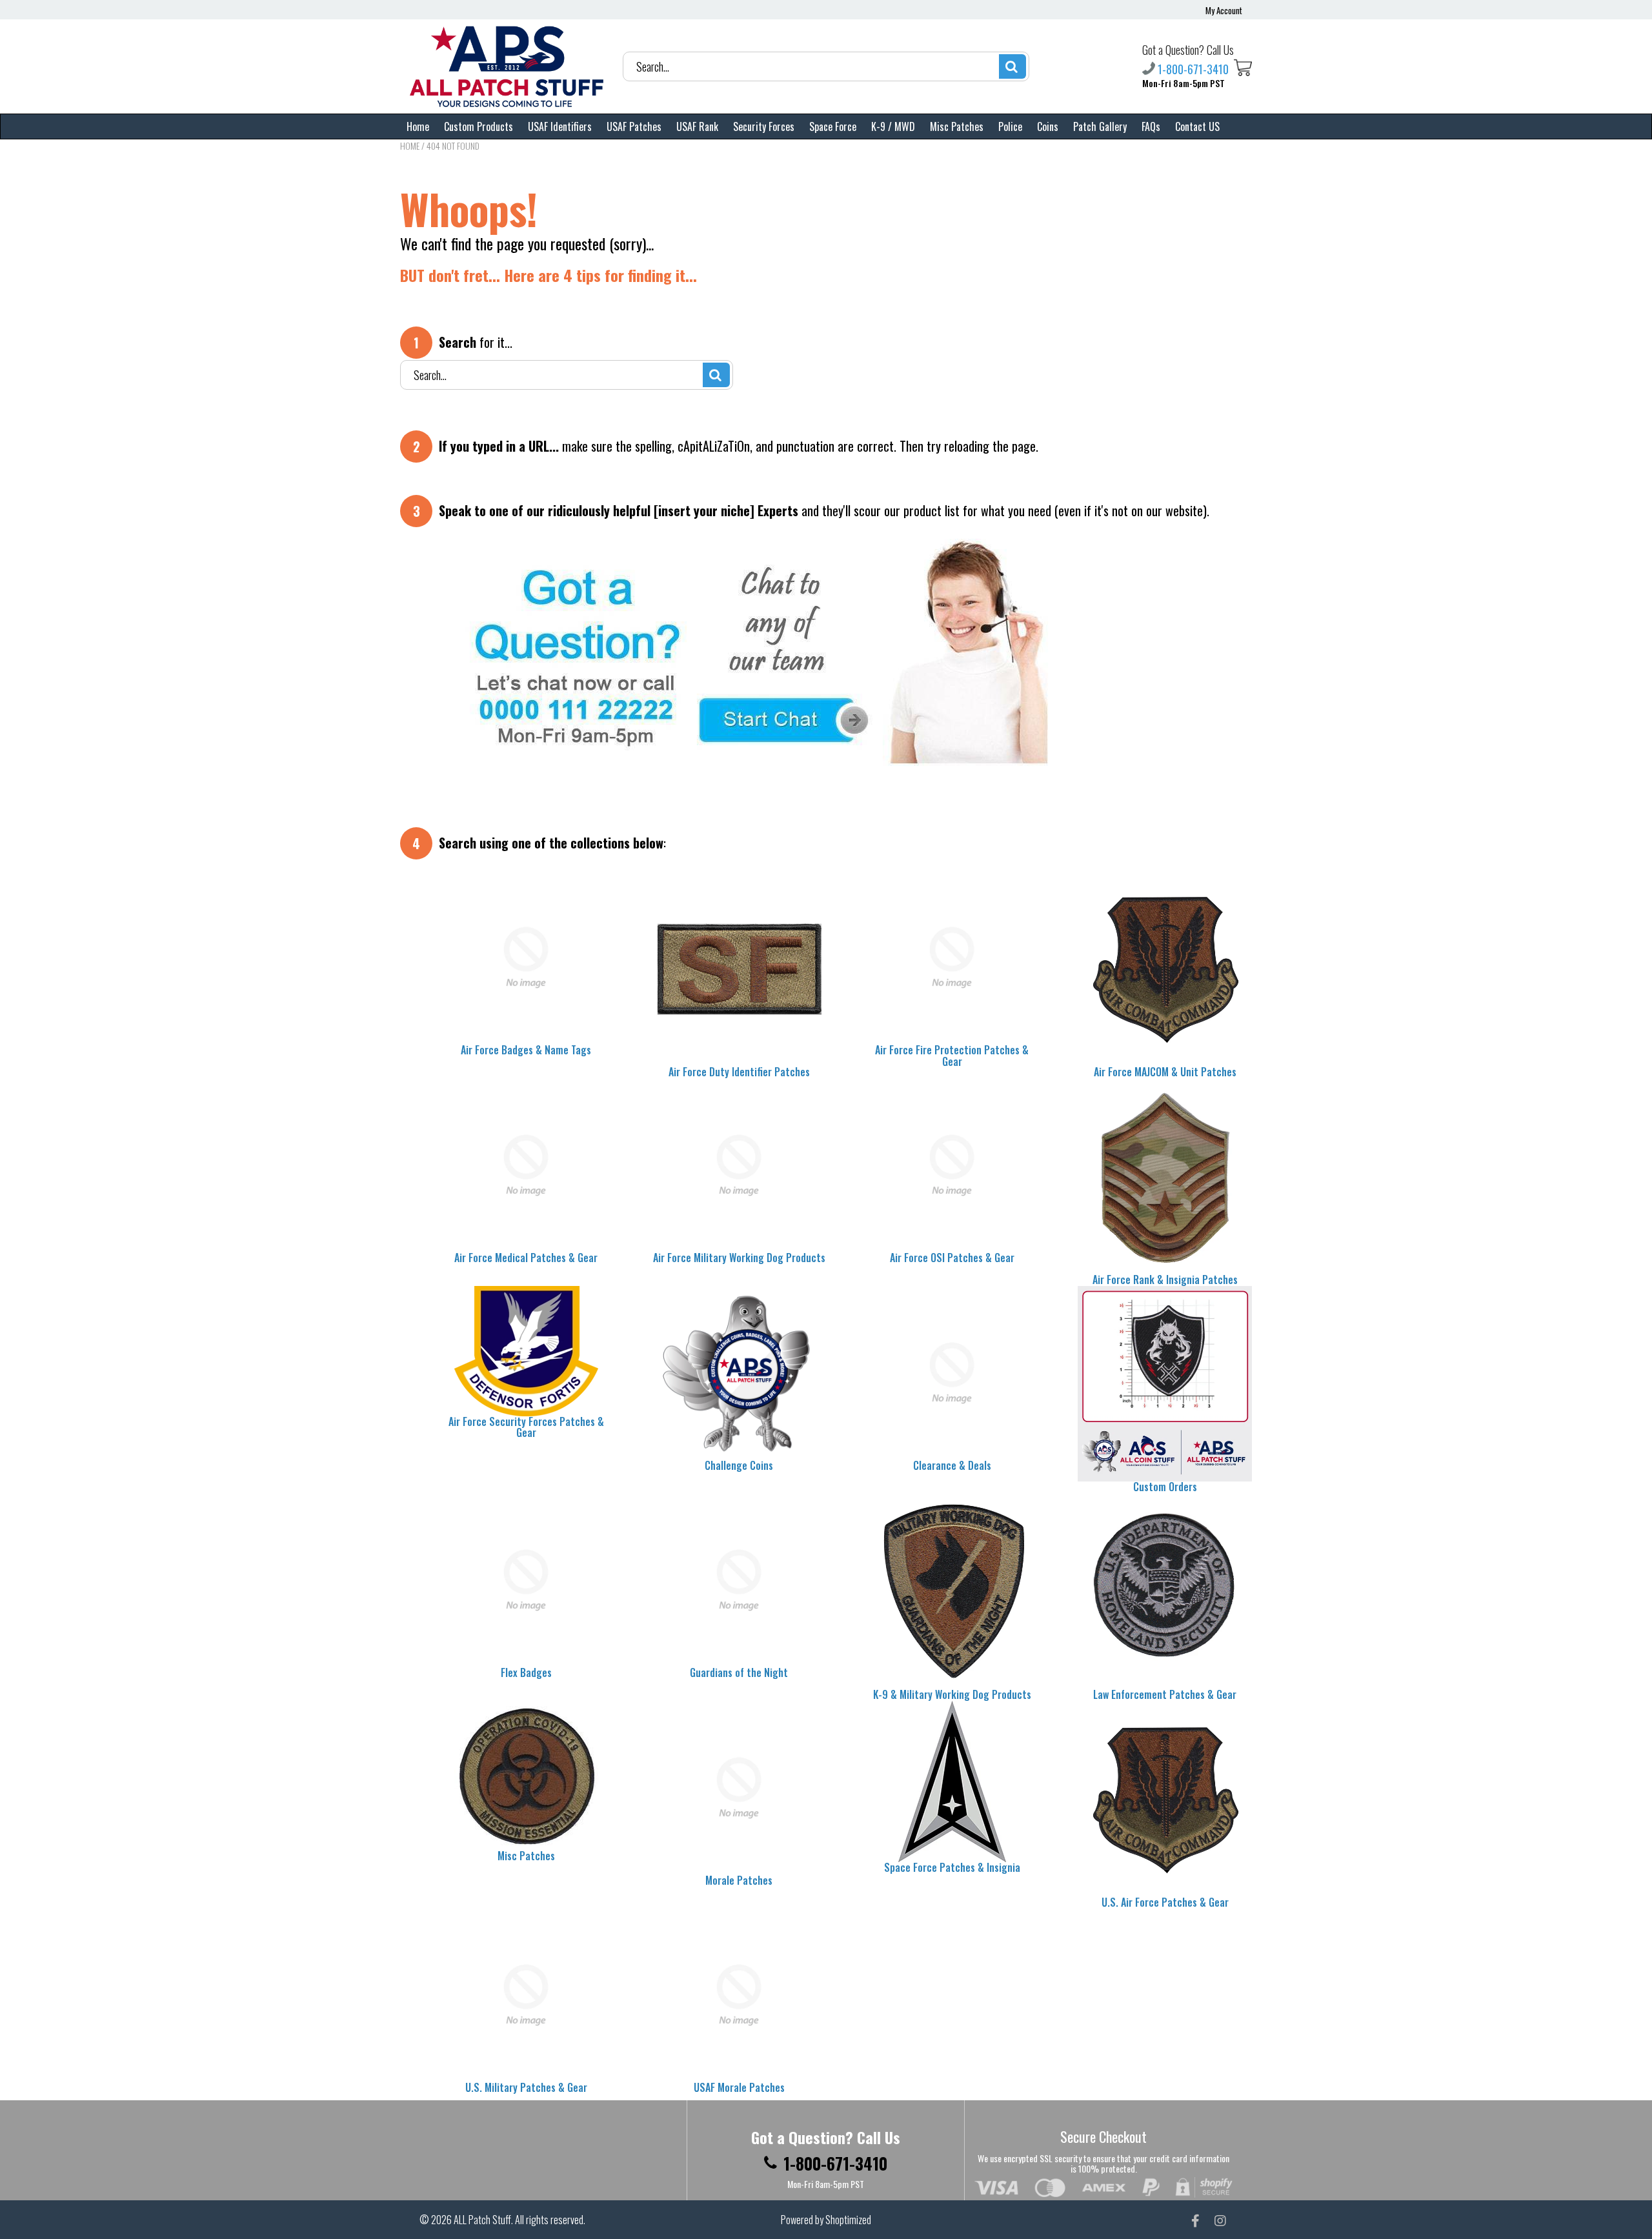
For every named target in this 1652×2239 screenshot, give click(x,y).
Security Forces (764, 126)
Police (1010, 126)
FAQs (1151, 126)
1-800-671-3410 (1193, 68)
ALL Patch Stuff (482, 2220)
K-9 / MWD (893, 126)
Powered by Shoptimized (826, 2220)
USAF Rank (697, 126)
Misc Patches (957, 126)
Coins (1048, 126)
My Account (1224, 10)
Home (418, 126)
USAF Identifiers (560, 126)
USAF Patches (634, 126)
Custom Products (478, 126)
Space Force (833, 126)
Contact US (1197, 126)
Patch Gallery (1100, 126)
